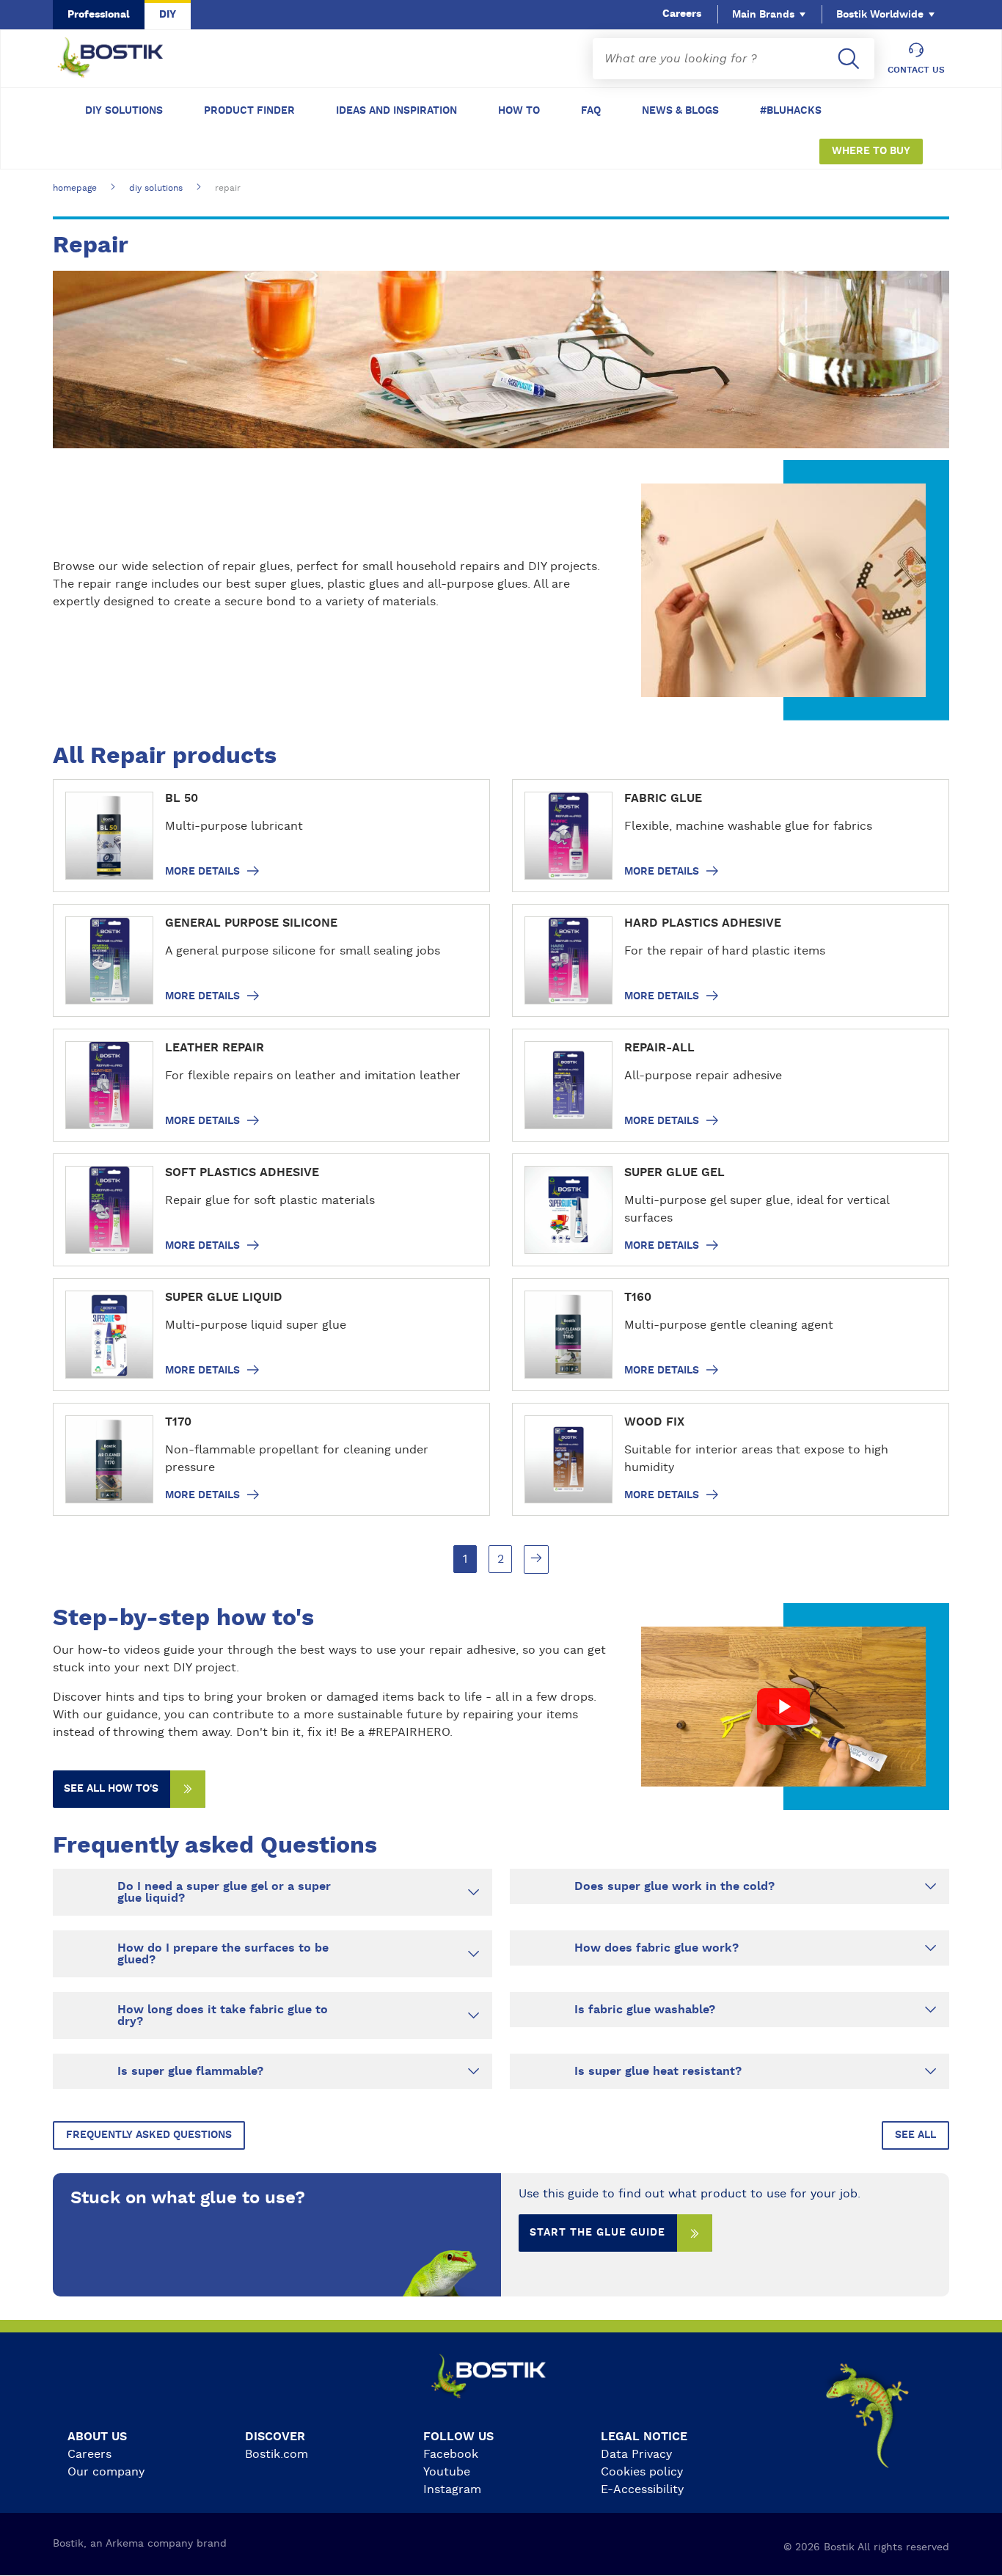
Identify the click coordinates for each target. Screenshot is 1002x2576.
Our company (106, 2472)
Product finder (249, 111)
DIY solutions (124, 111)
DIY (168, 15)
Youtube (447, 2472)
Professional (99, 15)
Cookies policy (642, 2472)
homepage (75, 188)
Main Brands (763, 15)
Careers (682, 14)
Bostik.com (277, 2454)
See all (915, 2135)
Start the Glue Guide (597, 2233)
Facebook (451, 2454)
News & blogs (680, 111)
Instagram (452, 2489)
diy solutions (156, 188)
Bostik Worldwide (880, 15)
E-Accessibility (642, 2489)
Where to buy (871, 151)
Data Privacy (636, 2454)
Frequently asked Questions (149, 2135)
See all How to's (111, 1789)
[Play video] (783, 1707)
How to (519, 111)
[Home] (122, 59)
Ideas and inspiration (396, 111)
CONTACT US (916, 70)
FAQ (591, 111)
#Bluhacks (791, 111)
